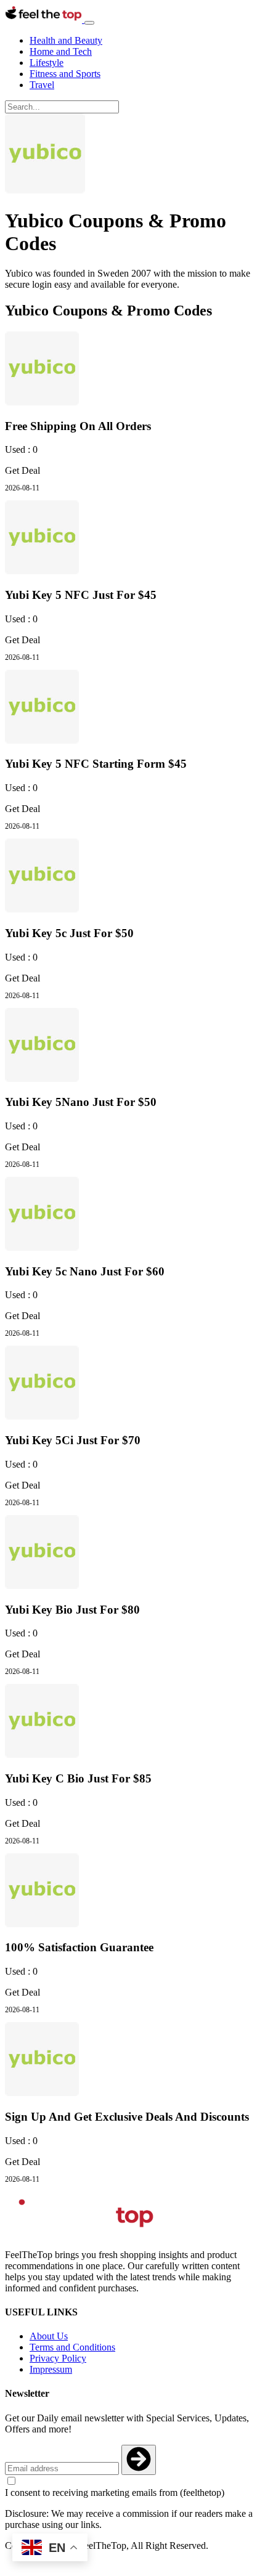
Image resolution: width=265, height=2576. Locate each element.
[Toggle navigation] (89, 23)
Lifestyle (47, 63)
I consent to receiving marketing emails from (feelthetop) (115, 2493)
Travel (42, 85)
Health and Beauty (66, 40)
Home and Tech (61, 51)
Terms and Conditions (72, 2347)
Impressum (51, 2369)
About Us (49, 2336)
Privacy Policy (58, 2358)
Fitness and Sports (65, 74)
